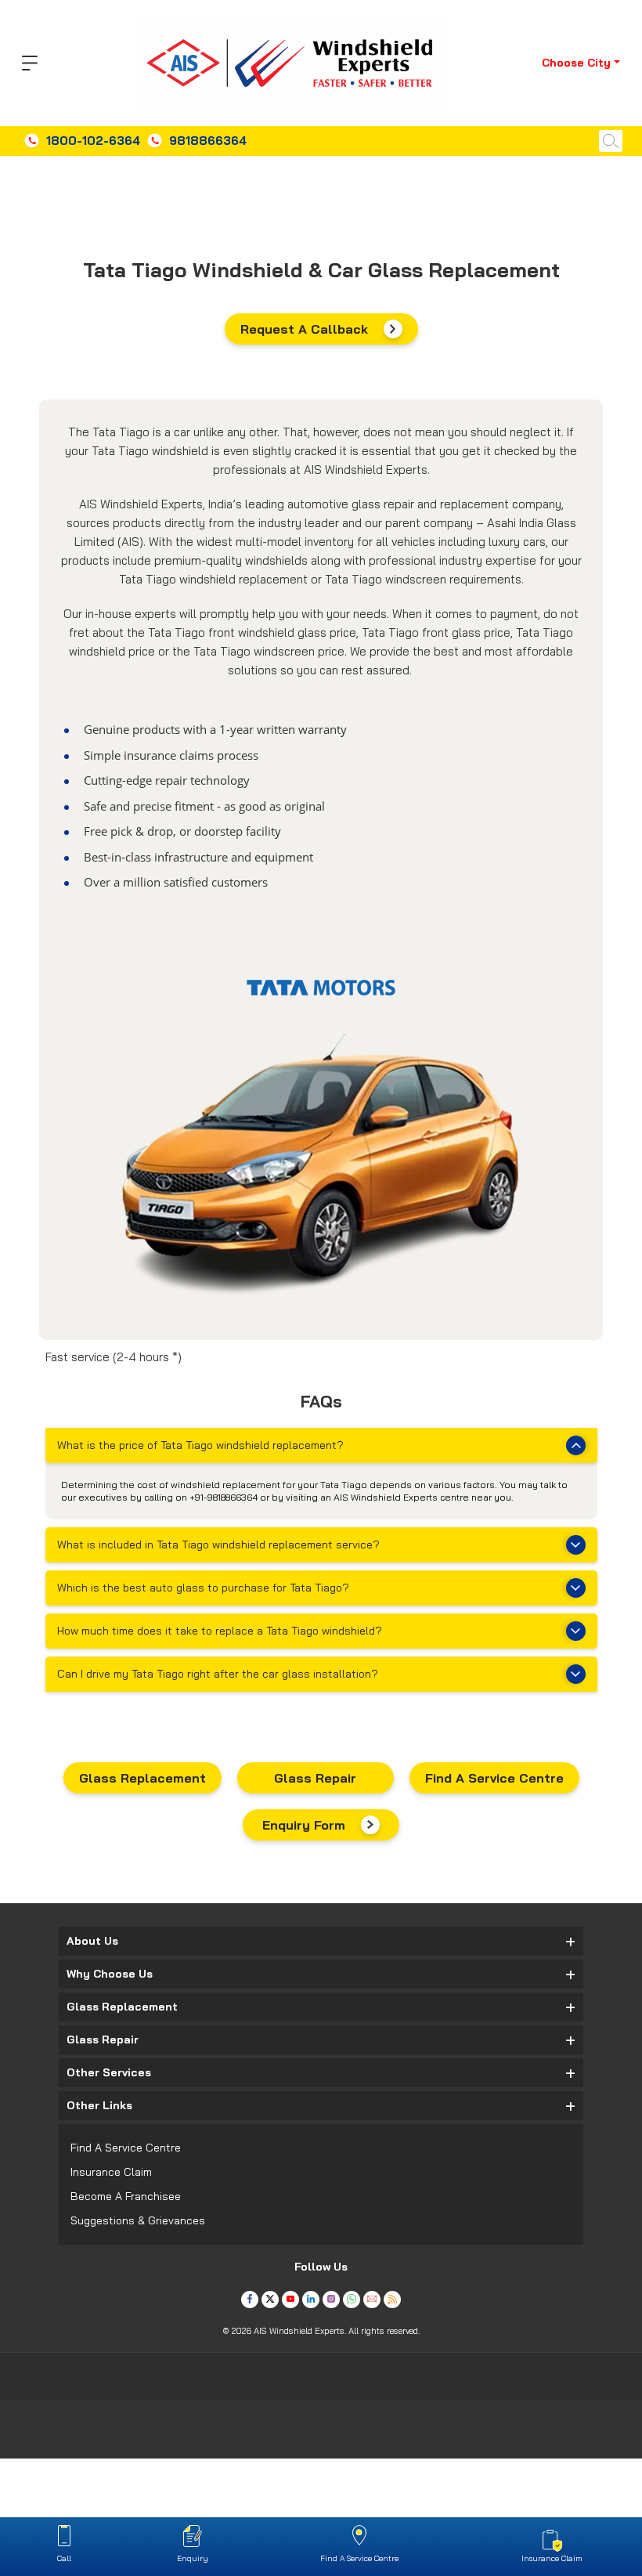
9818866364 (208, 141)
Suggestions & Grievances (138, 2220)
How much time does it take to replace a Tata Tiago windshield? (220, 1631)
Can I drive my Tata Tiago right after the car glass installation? (218, 1674)
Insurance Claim (111, 2172)
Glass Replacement (142, 1778)
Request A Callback (304, 329)
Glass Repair (315, 1778)
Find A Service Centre (494, 1778)
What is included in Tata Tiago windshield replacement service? (218, 1545)
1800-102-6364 (93, 141)
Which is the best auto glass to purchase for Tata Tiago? (203, 1588)
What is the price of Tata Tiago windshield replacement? (200, 1445)
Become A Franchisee (126, 2196)
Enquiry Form (304, 1825)
